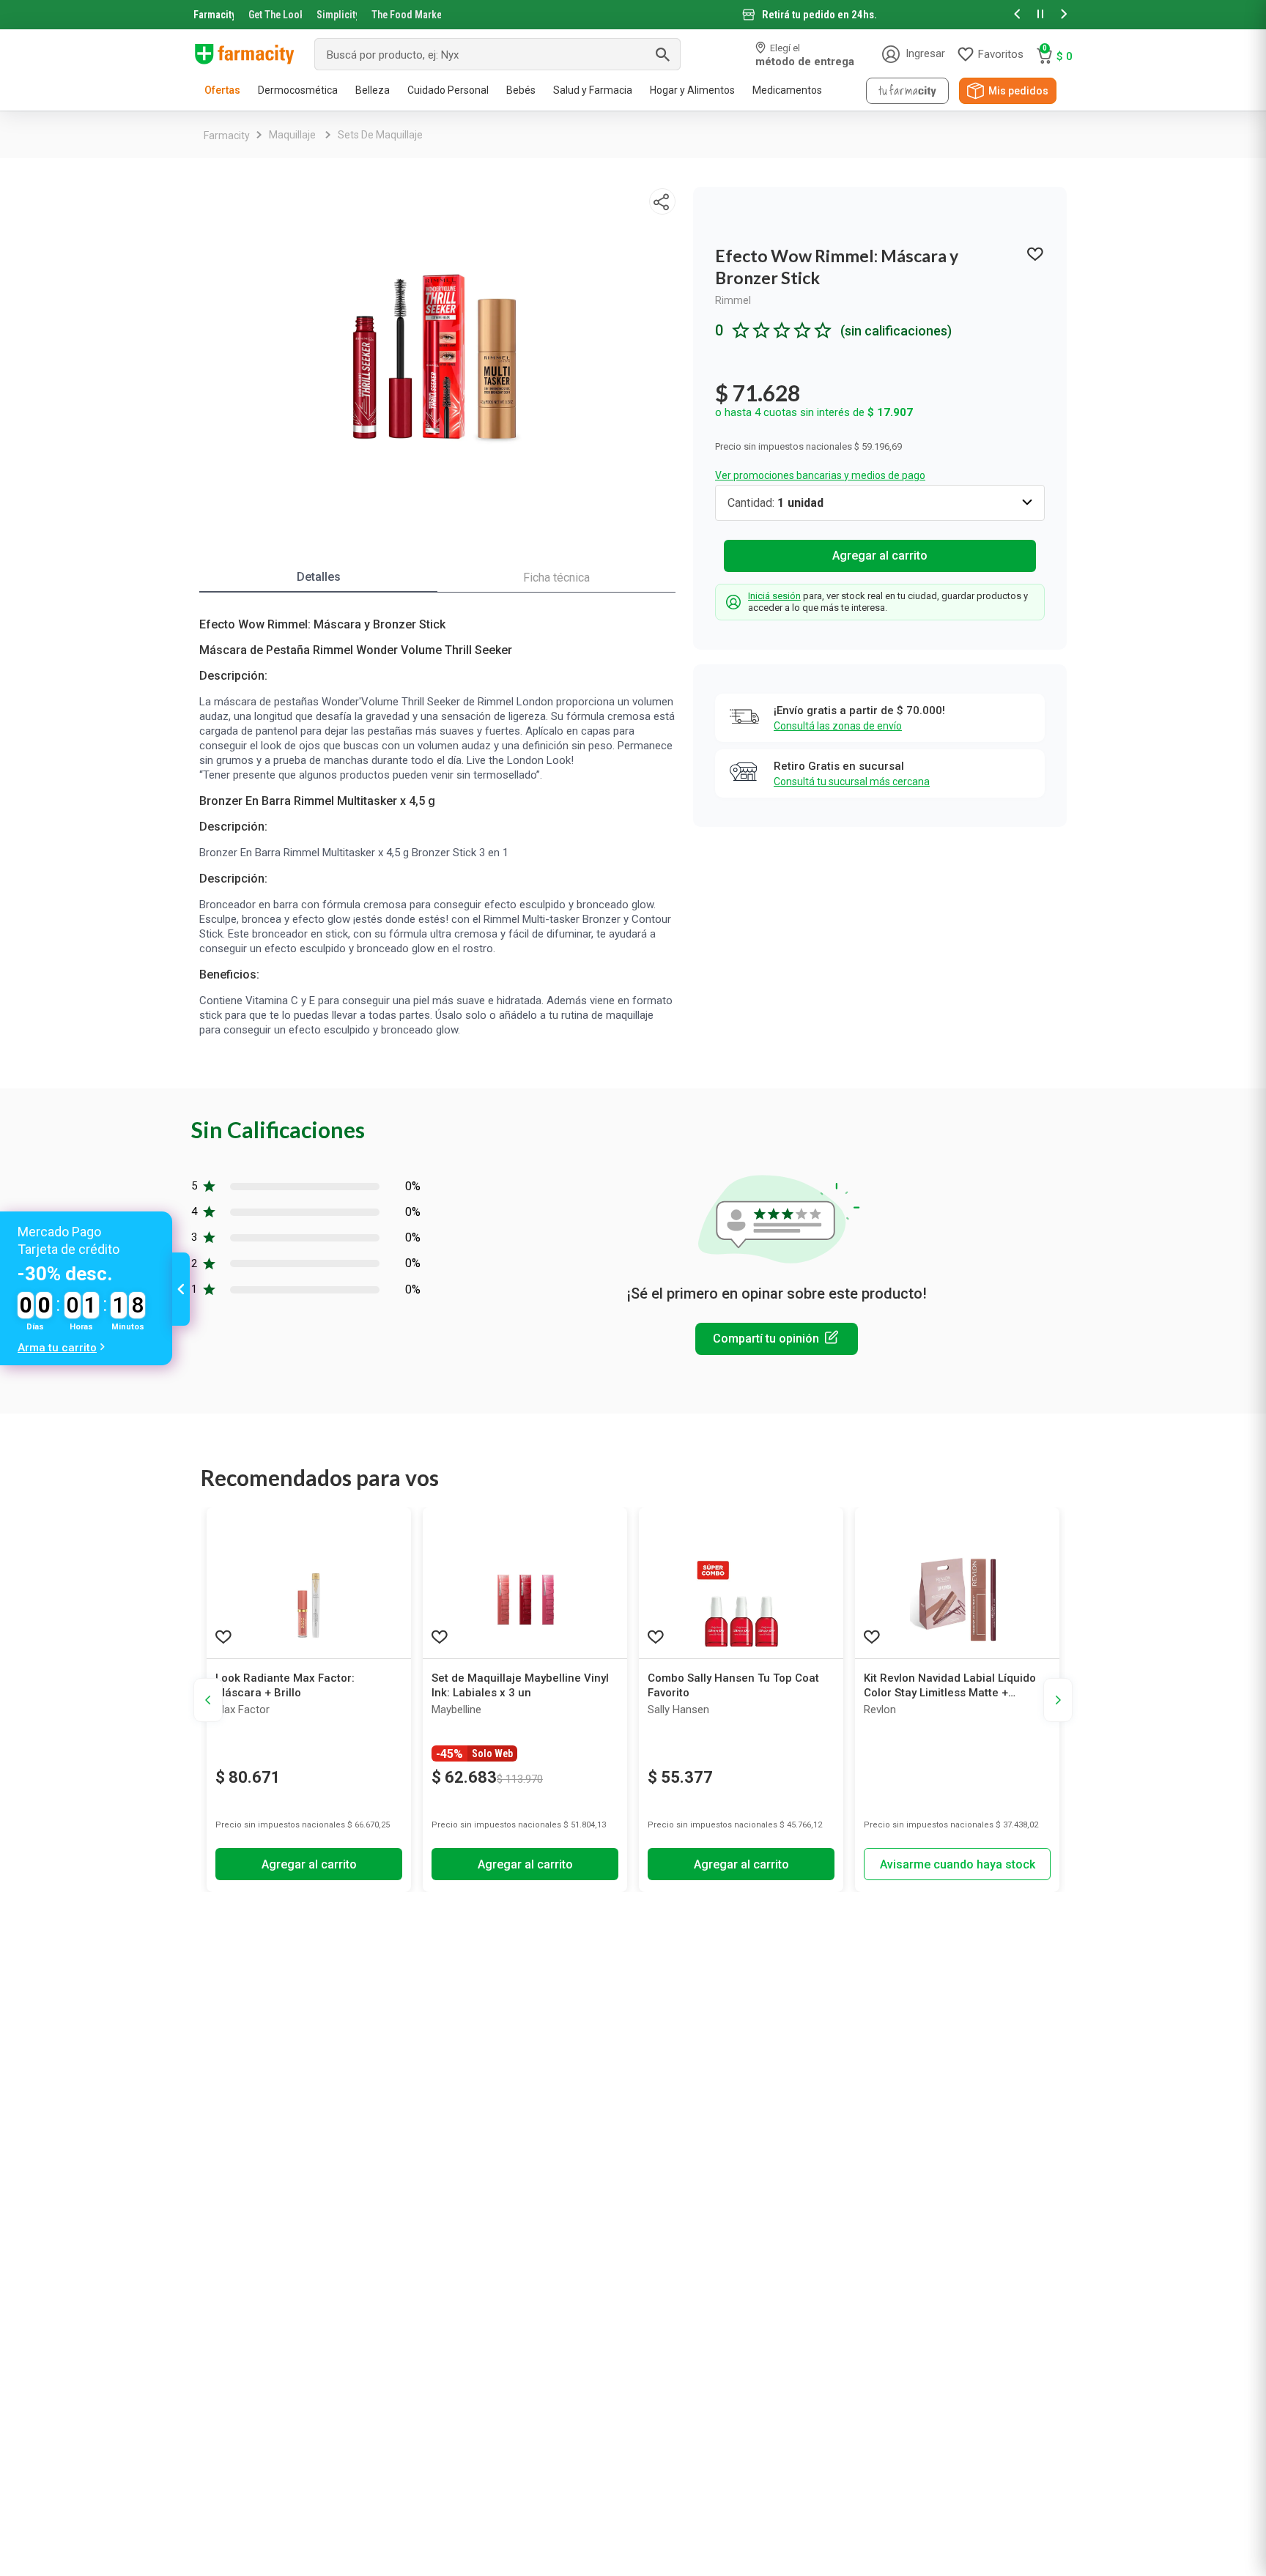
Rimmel (733, 300)
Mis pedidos (1018, 91)
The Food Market (406, 15)
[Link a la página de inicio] (227, 136)
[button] (1017, 15)
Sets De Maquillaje (380, 135)
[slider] (633, 15)
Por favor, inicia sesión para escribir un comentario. (777, 1339)
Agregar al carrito (880, 556)
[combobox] (497, 54)
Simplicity (337, 15)
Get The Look (275, 15)
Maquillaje (292, 135)
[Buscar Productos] (662, 54)
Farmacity (214, 15)
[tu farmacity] (907, 91)
